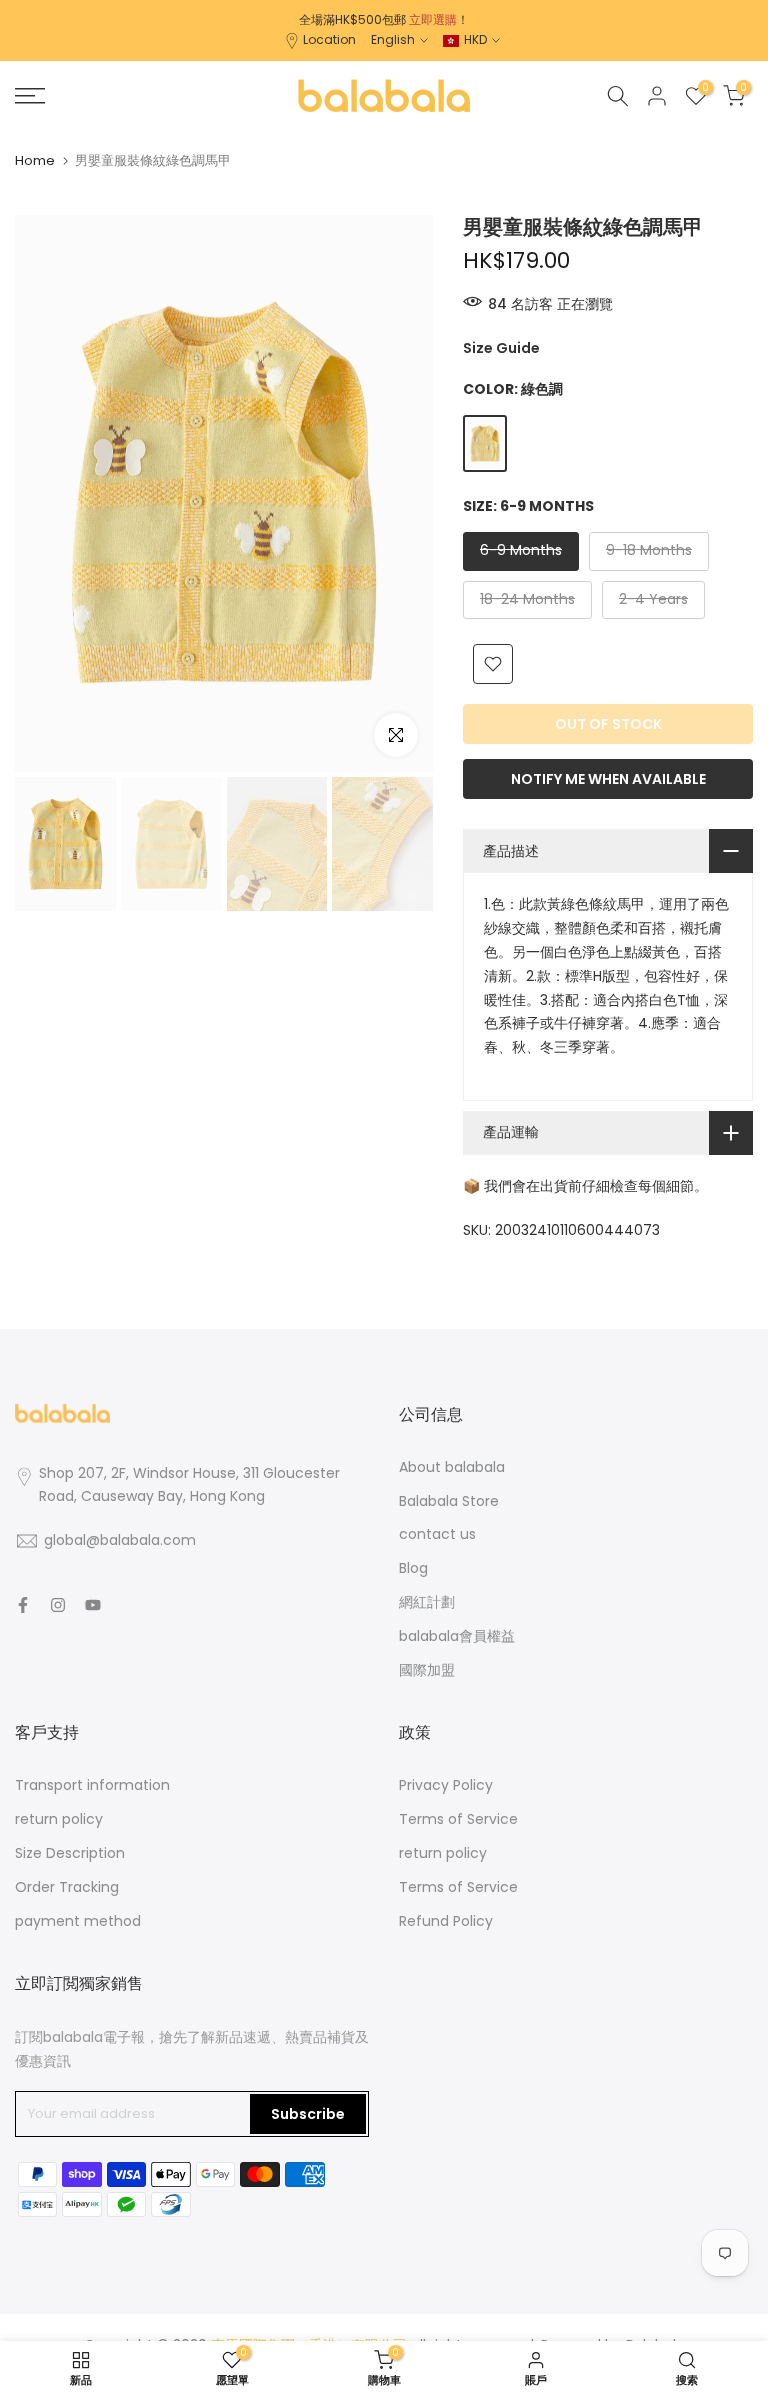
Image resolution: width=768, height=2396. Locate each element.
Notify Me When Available (608, 779)
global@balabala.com (120, 1540)
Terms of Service (458, 1819)
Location (329, 39)
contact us (437, 1534)
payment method (78, 1921)
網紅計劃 (427, 1602)
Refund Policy (446, 1921)
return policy (59, 1819)
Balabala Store (449, 1501)
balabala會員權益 (457, 1636)
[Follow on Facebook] (23, 1605)
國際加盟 (427, 1670)
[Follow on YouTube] (93, 1605)
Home (35, 160)
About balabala (452, 1467)
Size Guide (501, 348)
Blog (413, 1568)
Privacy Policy (446, 1785)
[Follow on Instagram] (58, 1605)
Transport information (92, 1785)
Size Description (70, 1853)
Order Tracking (67, 1887)
